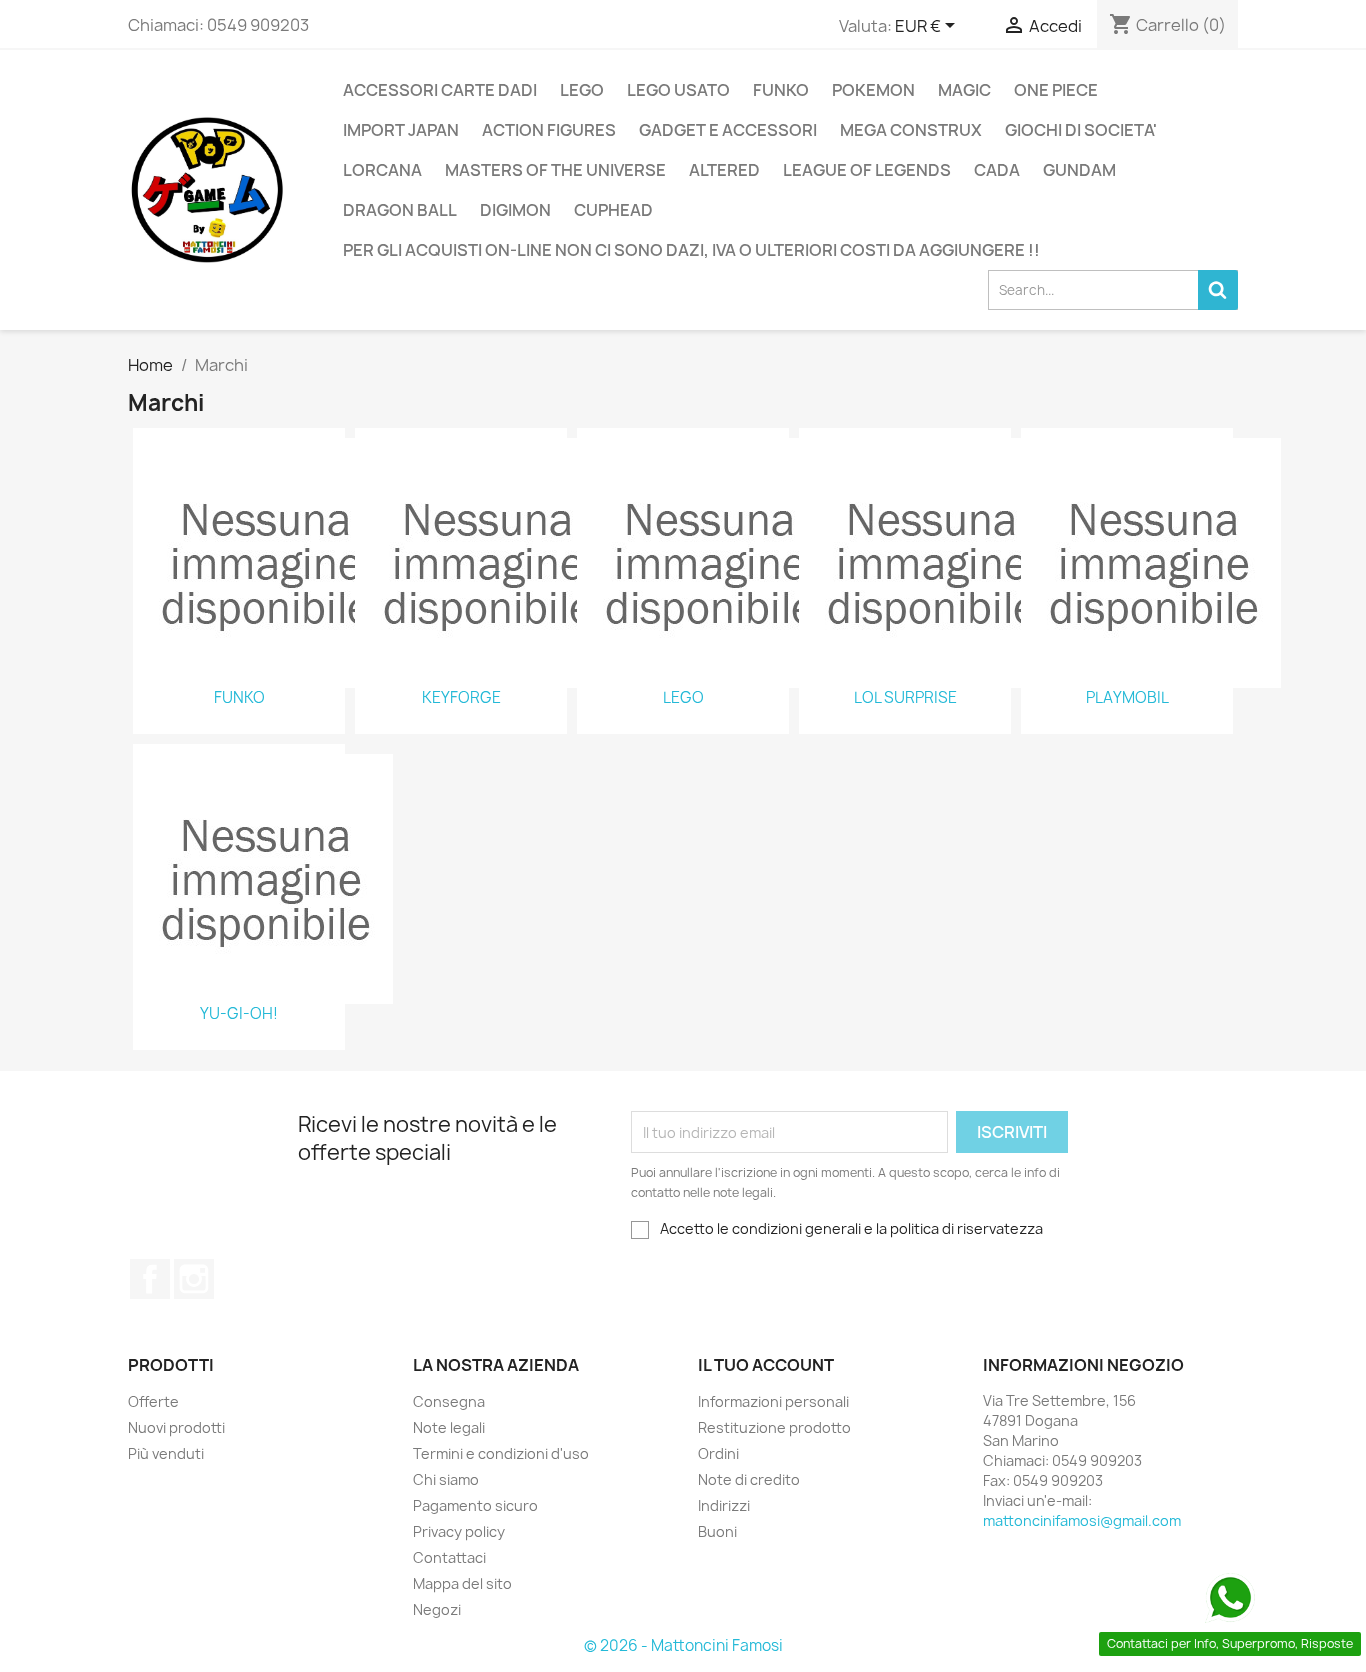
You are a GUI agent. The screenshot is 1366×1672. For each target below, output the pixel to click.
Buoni (717, 1531)
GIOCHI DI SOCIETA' (1081, 130)
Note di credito (749, 1479)
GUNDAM (1079, 170)
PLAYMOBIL (1127, 698)
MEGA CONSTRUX (911, 130)
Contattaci (449, 1557)
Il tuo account (766, 1365)
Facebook (150, 1279)
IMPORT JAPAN (401, 130)
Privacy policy (459, 1531)
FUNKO (781, 90)
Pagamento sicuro (475, 1505)
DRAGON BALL (400, 210)
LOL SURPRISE (905, 698)
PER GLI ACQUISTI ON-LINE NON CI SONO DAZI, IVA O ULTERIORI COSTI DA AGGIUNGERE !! (691, 250)
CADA (997, 170)
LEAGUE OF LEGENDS (867, 170)
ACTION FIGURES (549, 130)
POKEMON (873, 90)
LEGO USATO (678, 90)
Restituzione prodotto (774, 1427)
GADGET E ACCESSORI (728, 130)
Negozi (437, 1609)
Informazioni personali (773, 1401)
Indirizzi (724, 1505)
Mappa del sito (462, 1583)
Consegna (449, 1401)
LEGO (582, 90)
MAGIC (964, 90)
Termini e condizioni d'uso (501, 1453)
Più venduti (166, 1453)
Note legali (449, 1427)
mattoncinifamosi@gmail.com (1082, 1520)
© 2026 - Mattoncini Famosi (683, 1645)
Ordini (718, 1453)
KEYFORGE (461, 698)
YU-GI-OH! (239, 1014)
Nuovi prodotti (176, 1427)
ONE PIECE (1056, 90)
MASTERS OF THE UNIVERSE (555, 170)
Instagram (194, 1279)
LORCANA (382, 170)
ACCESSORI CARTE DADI (440, 90)
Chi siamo (446, 1479)
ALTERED (724, 170)
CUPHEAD (613, 210)
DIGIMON (515, 210)
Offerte (153, 1401)
